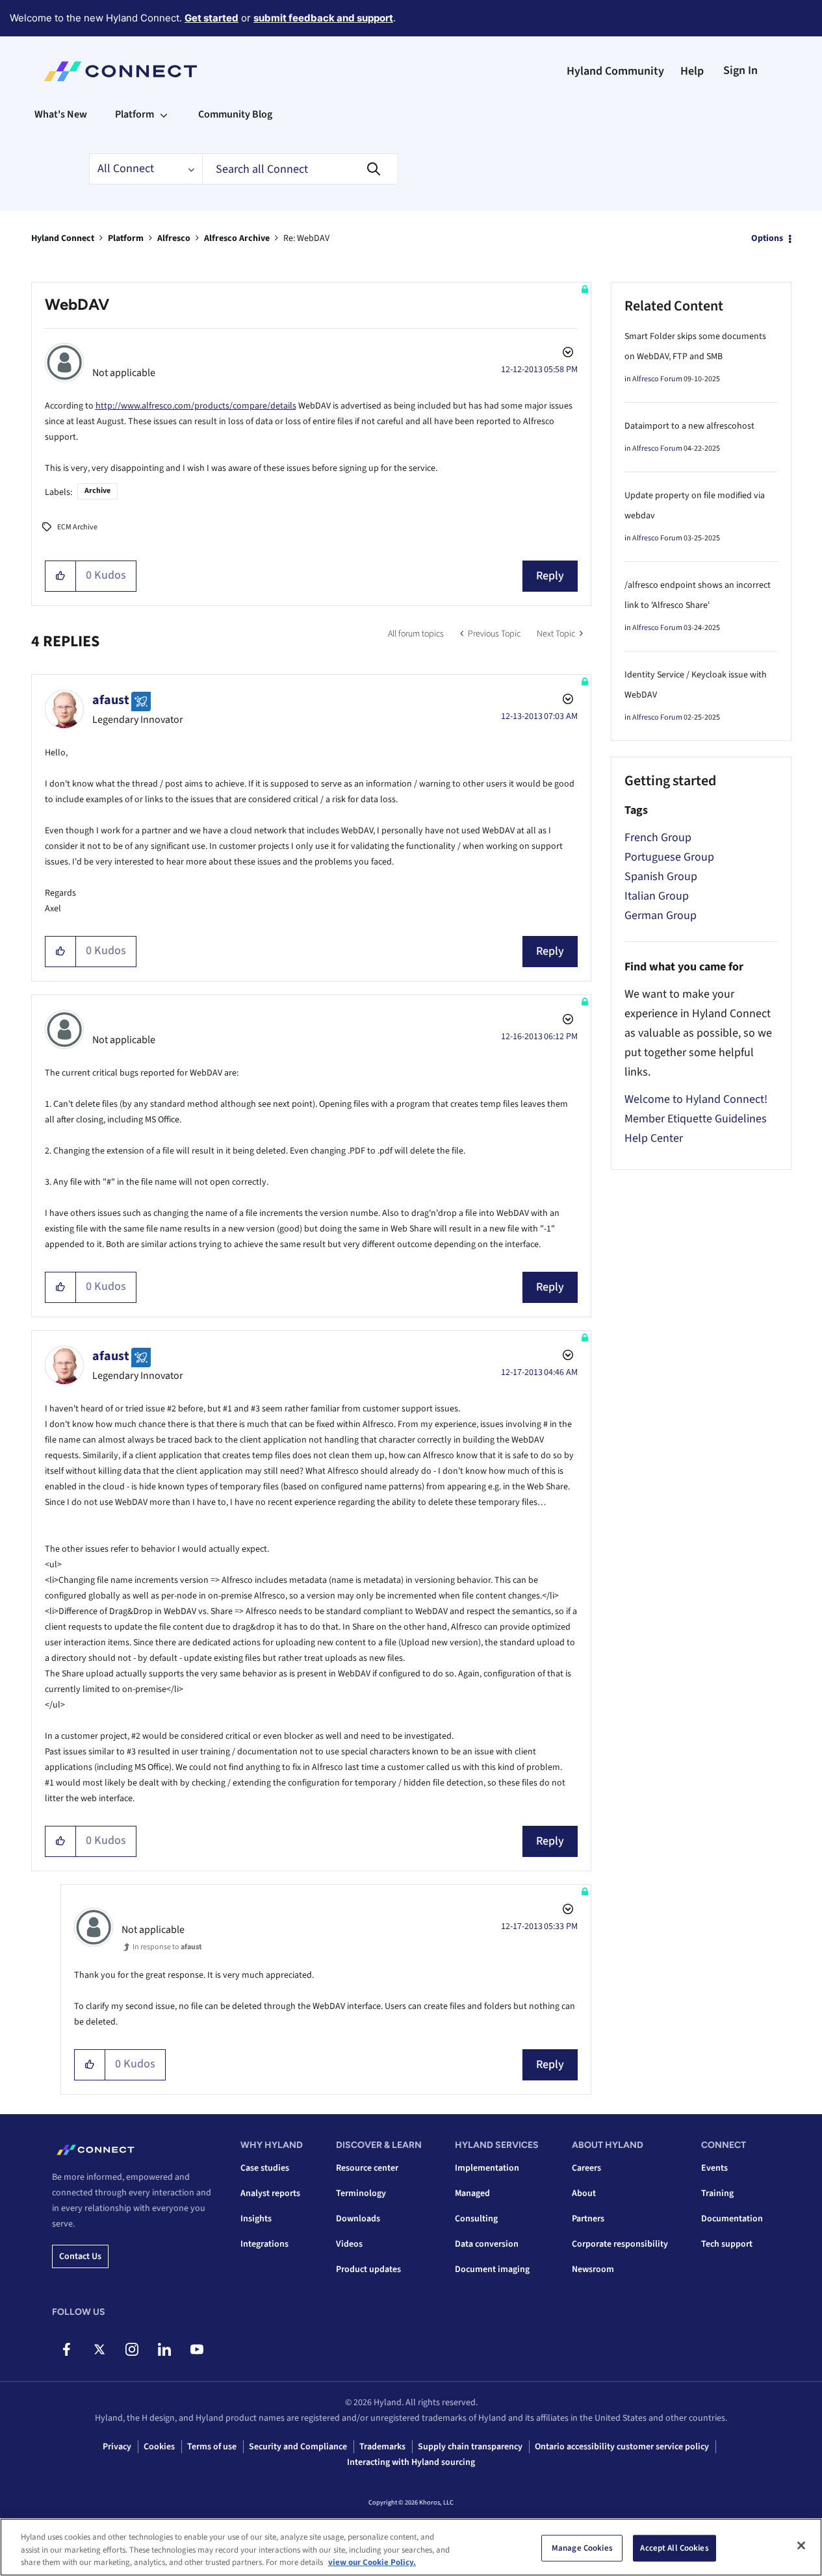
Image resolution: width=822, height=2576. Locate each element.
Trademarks (382, 2447)
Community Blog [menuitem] (235, 114)
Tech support (727, 2244)
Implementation (487, 2168)
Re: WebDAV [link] (306, 238)
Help (692, 71)
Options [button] (767, 238)
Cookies (159, 2447)
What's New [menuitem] (61, 114)
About (584, 2193)
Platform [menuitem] (135, 114)
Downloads (358, 2219)
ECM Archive (77, 527)
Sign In (740, 70)
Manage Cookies (582, 2547)
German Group (661, 915)
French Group (658, 838)
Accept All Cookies (674, 2547)
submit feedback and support (323, 18)
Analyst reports (270, 2193)
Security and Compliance (298, 2447)
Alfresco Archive (237, 238)
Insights (256, 2219)
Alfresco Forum (657, 379)
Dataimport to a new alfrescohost (689, 426)
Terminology (361, 2193)
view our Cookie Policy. (372, 2562)
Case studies (265, 2168)
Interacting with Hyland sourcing (411, 2462)
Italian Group (657, 896)
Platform (126, 238)
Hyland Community (615, 71)
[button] (61, 576)
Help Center (654, 1138)
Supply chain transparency (470, 2447)
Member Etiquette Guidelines (696, 1119)
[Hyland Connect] (121, 71)
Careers (586, 2168)
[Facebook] (67, 2349)
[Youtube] (197, 2349)
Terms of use (212, 2447)
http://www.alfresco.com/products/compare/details (196, 406)
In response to (167, 1947)
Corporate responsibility (620, 2244)
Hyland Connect (63, 238)
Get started (212, 18)
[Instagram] (132, 2349)
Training (717, 2193)
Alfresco (174, 238)
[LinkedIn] (164, 2349)
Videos (349, 2244)
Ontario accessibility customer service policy (622, 2447)
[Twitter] (99, 2349)
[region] (411, 2547)
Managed (472, 2193)
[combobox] (300, 169)
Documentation (732, 2219)
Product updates (368, 2269)
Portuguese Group (669, 857)
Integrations (264, 2244)
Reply (550, 576)
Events (714, 2168)
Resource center (367, 2168)
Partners (588, 2219)
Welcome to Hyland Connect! (696, 1099)
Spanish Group (661, 877)
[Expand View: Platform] (164, 114)
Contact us (80, 2256)
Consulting (476, 2219)
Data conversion (487, 2244)
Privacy (117, 2447)
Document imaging (492, 2269)
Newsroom (593, 2269)
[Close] (801, 2545)
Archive (97, 491)
